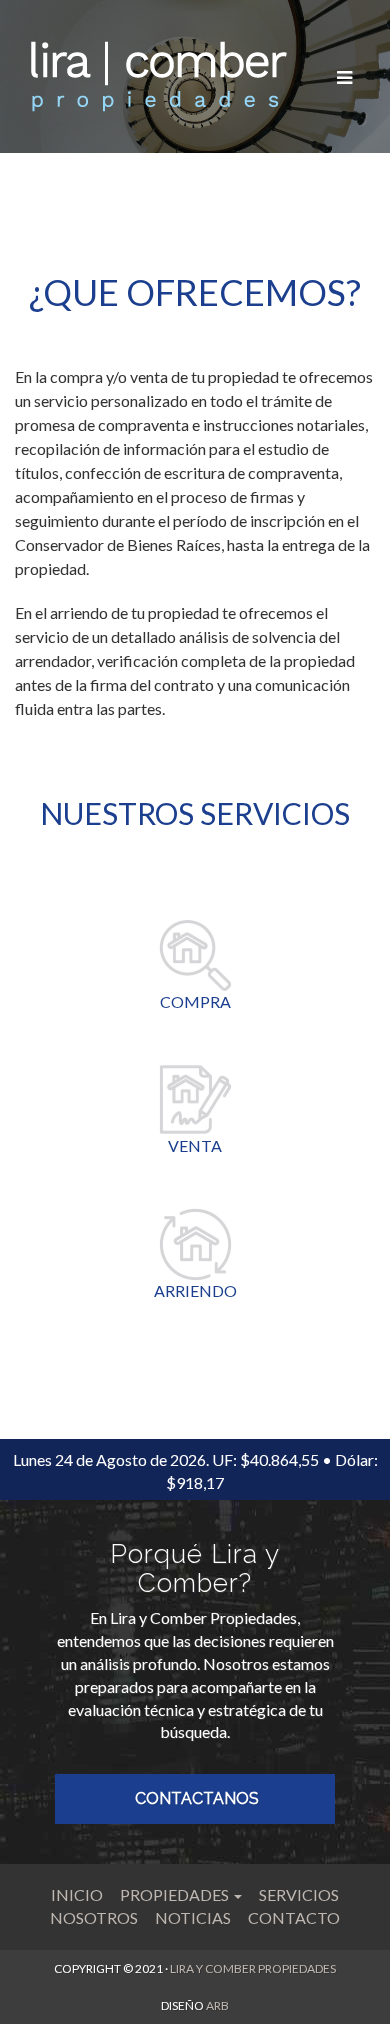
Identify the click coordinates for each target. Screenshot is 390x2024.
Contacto (294, 1917)
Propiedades (176, 1894)
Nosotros (94, 1917)
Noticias (193, 1917)
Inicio (77, 1894)
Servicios (299, 1894)
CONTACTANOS (197, 1798)
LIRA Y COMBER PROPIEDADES (253, 1968)
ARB (217, 2005)
